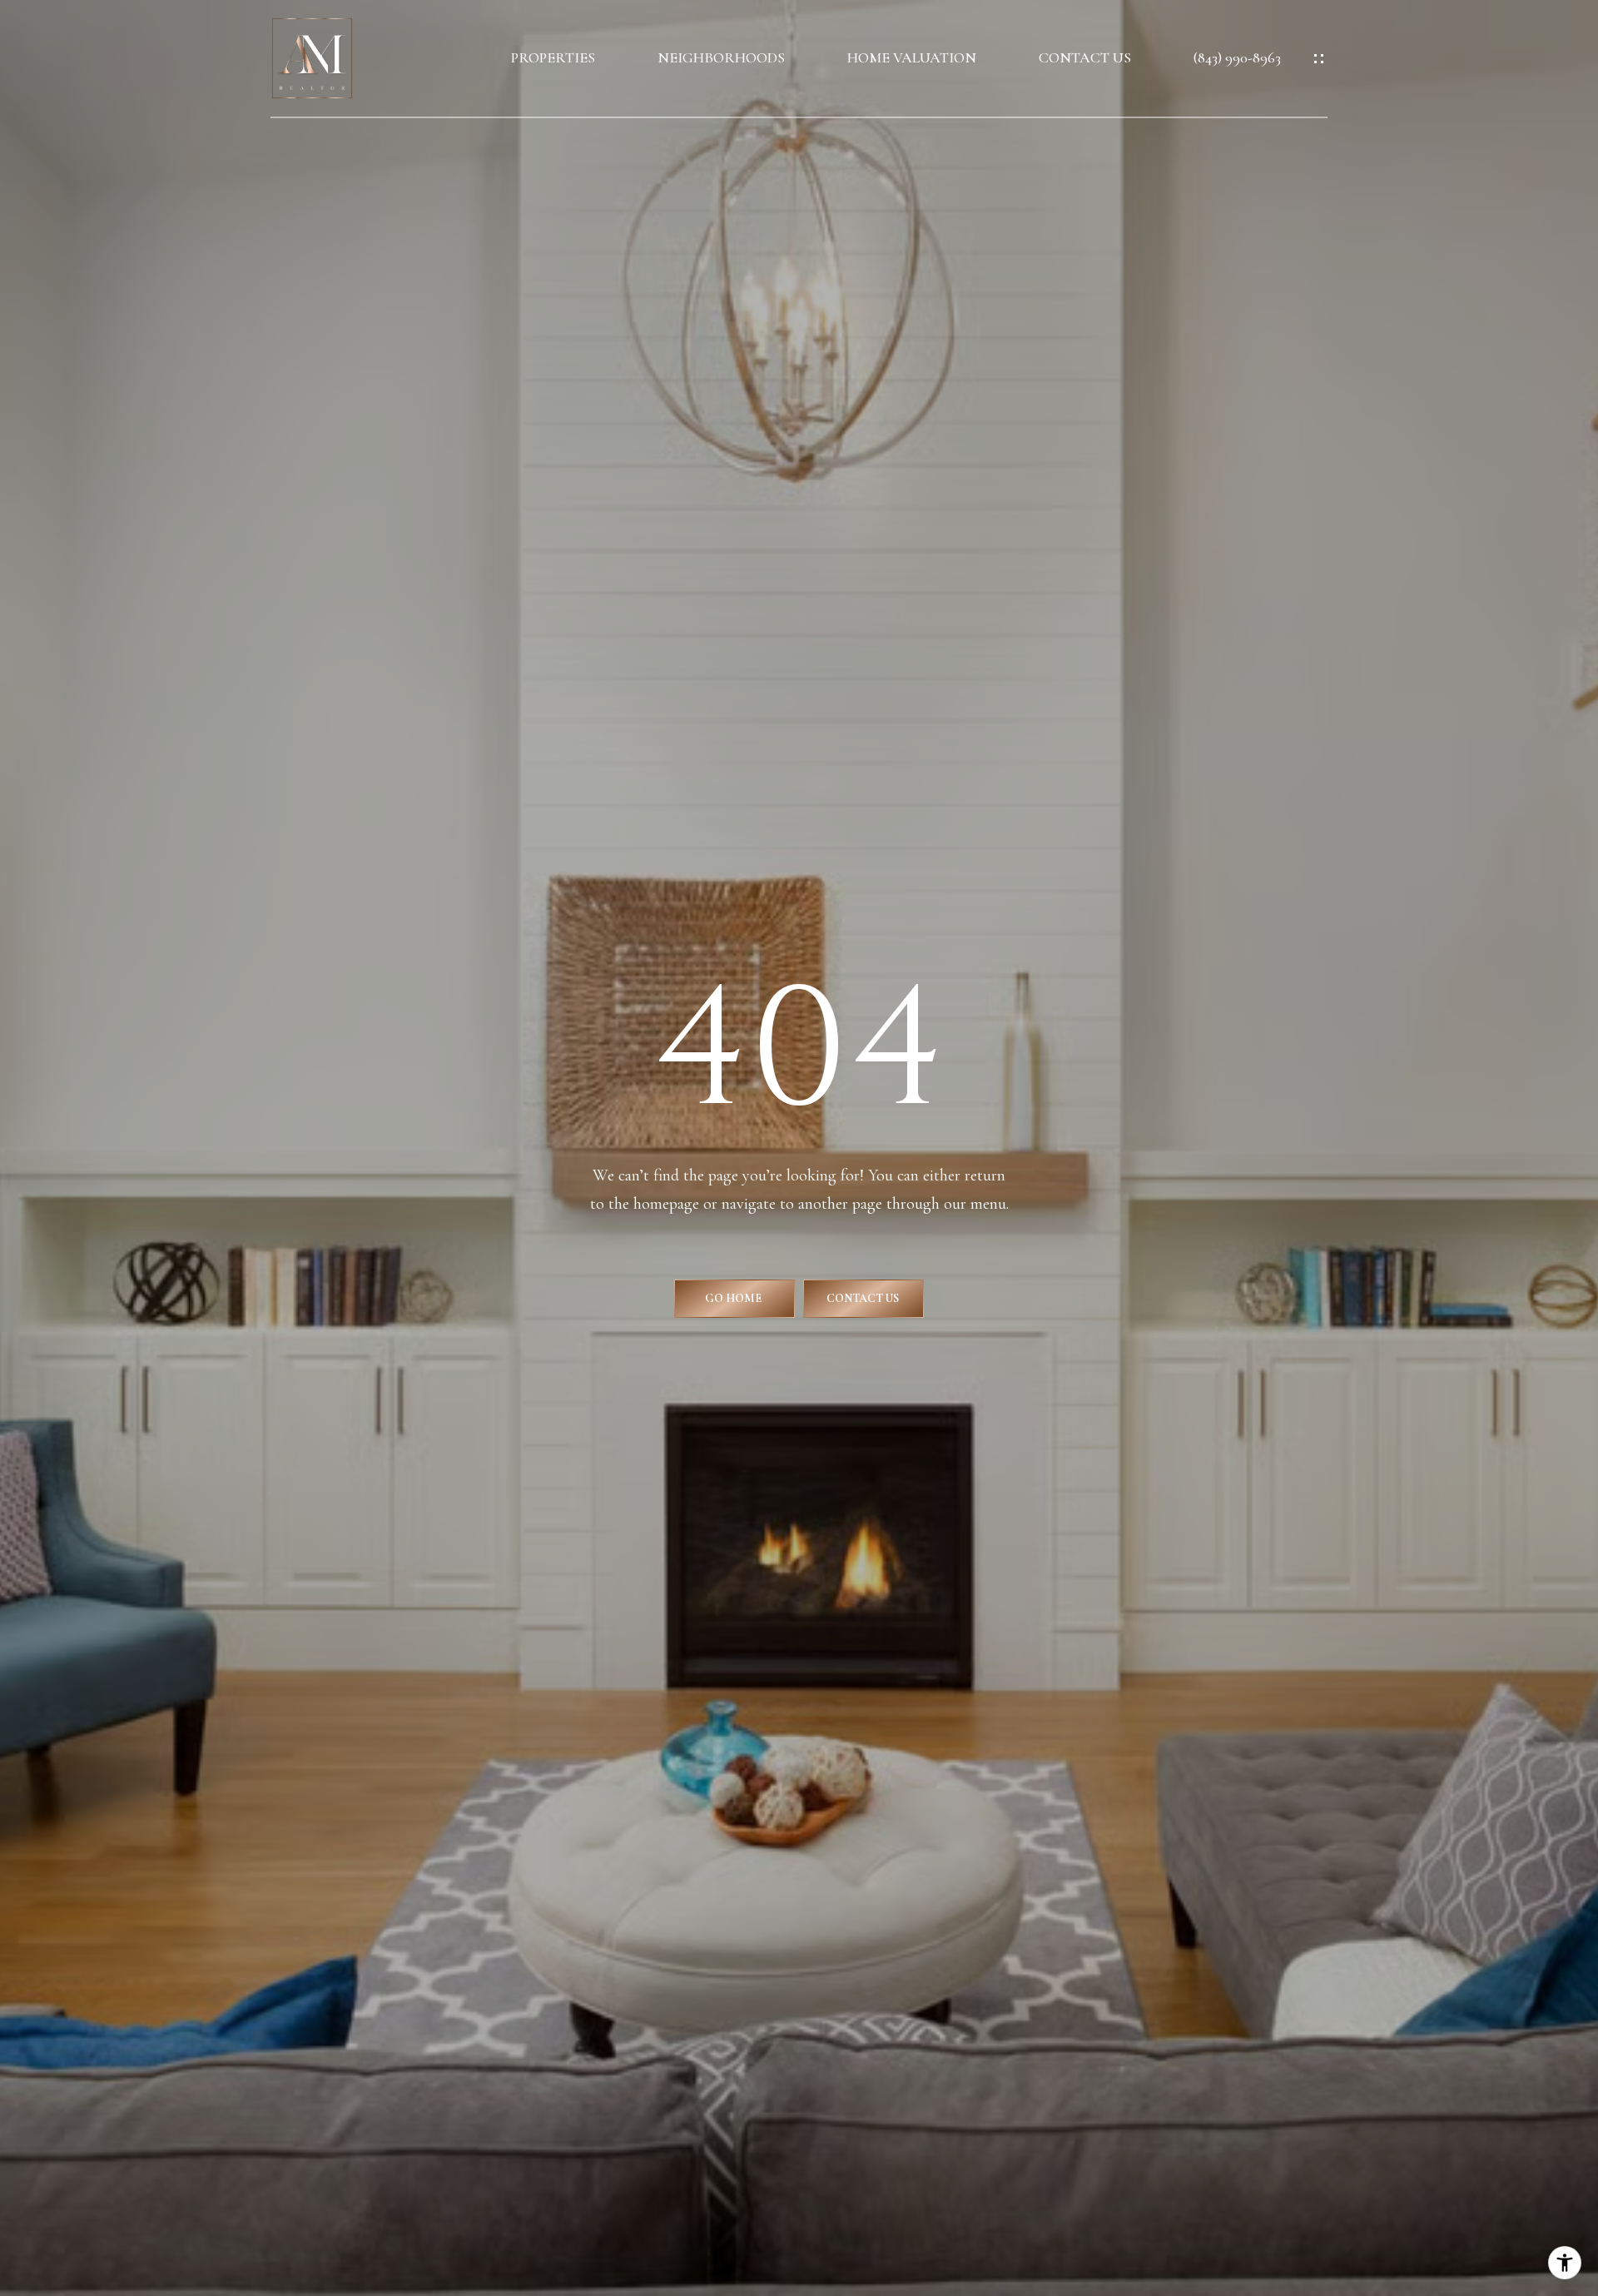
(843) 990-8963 (1237, 58)
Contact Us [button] (864, 1298)
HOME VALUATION (912, 58)
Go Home (734, 1298)
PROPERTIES (553, 58)
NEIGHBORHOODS (721, 58)
